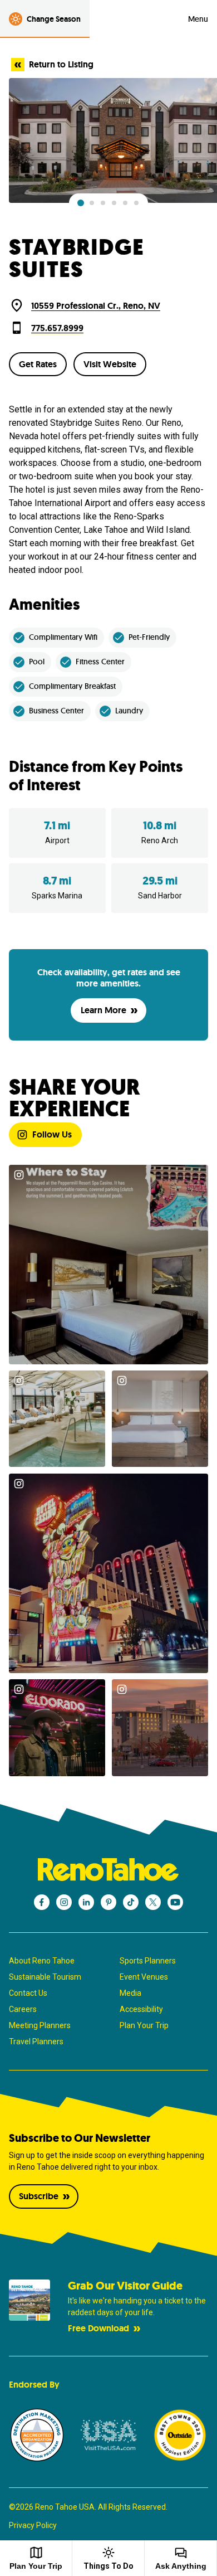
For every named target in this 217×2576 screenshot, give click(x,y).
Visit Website (110, 364)
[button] (81, 203)
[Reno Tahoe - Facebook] (42, 1902)
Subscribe (39, 2196)
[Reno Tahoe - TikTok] (131, 1902)
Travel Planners (36, 2042)
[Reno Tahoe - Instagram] (64, 1902)
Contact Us (28, 1993)
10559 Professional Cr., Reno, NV (96, 306)
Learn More (103, 1010)
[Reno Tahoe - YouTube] (175, 1902)
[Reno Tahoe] (108, 1870)
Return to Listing (61, 64)
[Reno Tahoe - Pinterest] (108, 1902)
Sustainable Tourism (45, 1977)
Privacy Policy (33, 2525)
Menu (198, 19)
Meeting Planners (40, 2025)
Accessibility (141, 2009)
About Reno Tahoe (42, 1961)
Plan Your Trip (144, 2025)
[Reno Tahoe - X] (153, 1902)
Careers (23, 2009)
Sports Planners (148, 1961)
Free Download (98, 2328)
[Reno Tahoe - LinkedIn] (86, 1902)
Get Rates (38, 364)
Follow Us (52, 1134)
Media (130, 1993)
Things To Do (108, 2566)
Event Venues (144, 1977)
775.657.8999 (57, 328)
